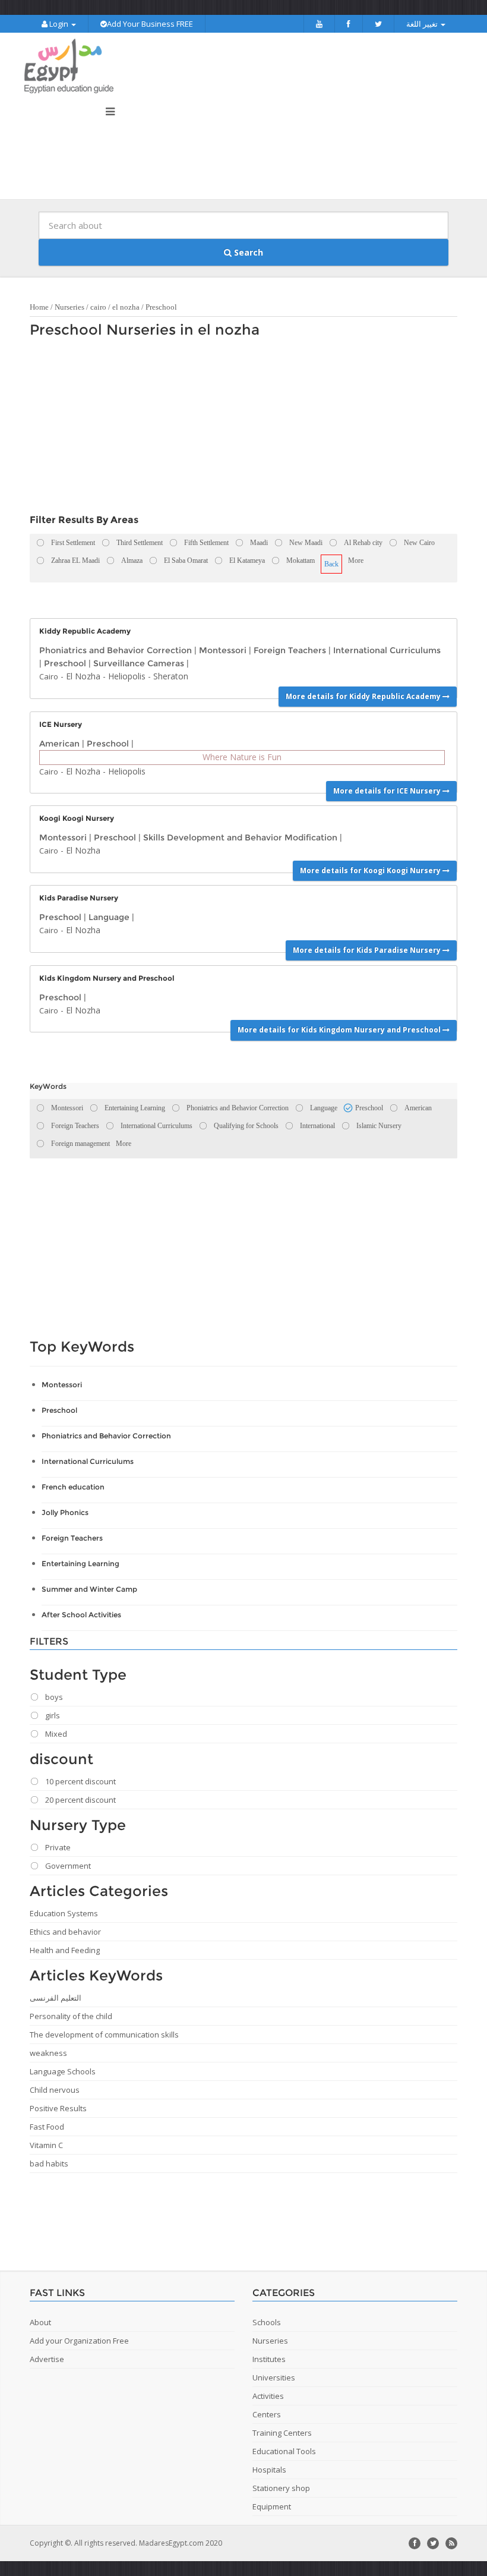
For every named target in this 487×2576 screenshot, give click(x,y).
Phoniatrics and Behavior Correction (116, 650)
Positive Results (58, 2108)
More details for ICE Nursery (388, 791)
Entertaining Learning (80, 1563)
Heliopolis (127, 676)
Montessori (223, 650)
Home (39, 307)
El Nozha (83, 676)
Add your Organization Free (79, 2341)
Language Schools (63, 2071)
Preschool (161, 307)
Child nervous (55, 2090)
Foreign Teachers (290, 650)
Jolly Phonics (65, 1512)
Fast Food (47, 2127)
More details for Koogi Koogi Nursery (371, 870)
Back (331, 564)
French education (73, 1487)
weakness (48, 2053)
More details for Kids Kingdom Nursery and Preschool (340, 1030)
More (356, 560)
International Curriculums (387, 650)
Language (109, 917)
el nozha (126, 307)
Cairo (49, 676)
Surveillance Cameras (139, 663)
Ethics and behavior (65, 1932)
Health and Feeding (65, 1950)
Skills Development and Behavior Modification (240, 837)
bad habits (49, 2164)
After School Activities (81, 1615)
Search (247, 252)
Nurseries (69, 307)
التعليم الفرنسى (56, 1998)
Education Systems (64, 1913)
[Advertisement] (238, 429)
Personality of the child (71, 2016)
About (40, 2322)
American (59, 744)
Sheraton (171, 676)
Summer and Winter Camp (89, 1589)
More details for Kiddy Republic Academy (364, 696)
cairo (98, 307)
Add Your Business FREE (150, 24)
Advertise (47, 2359)
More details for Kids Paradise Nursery (368, 950)
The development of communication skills (104, 2035)
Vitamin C (46, 2145)
